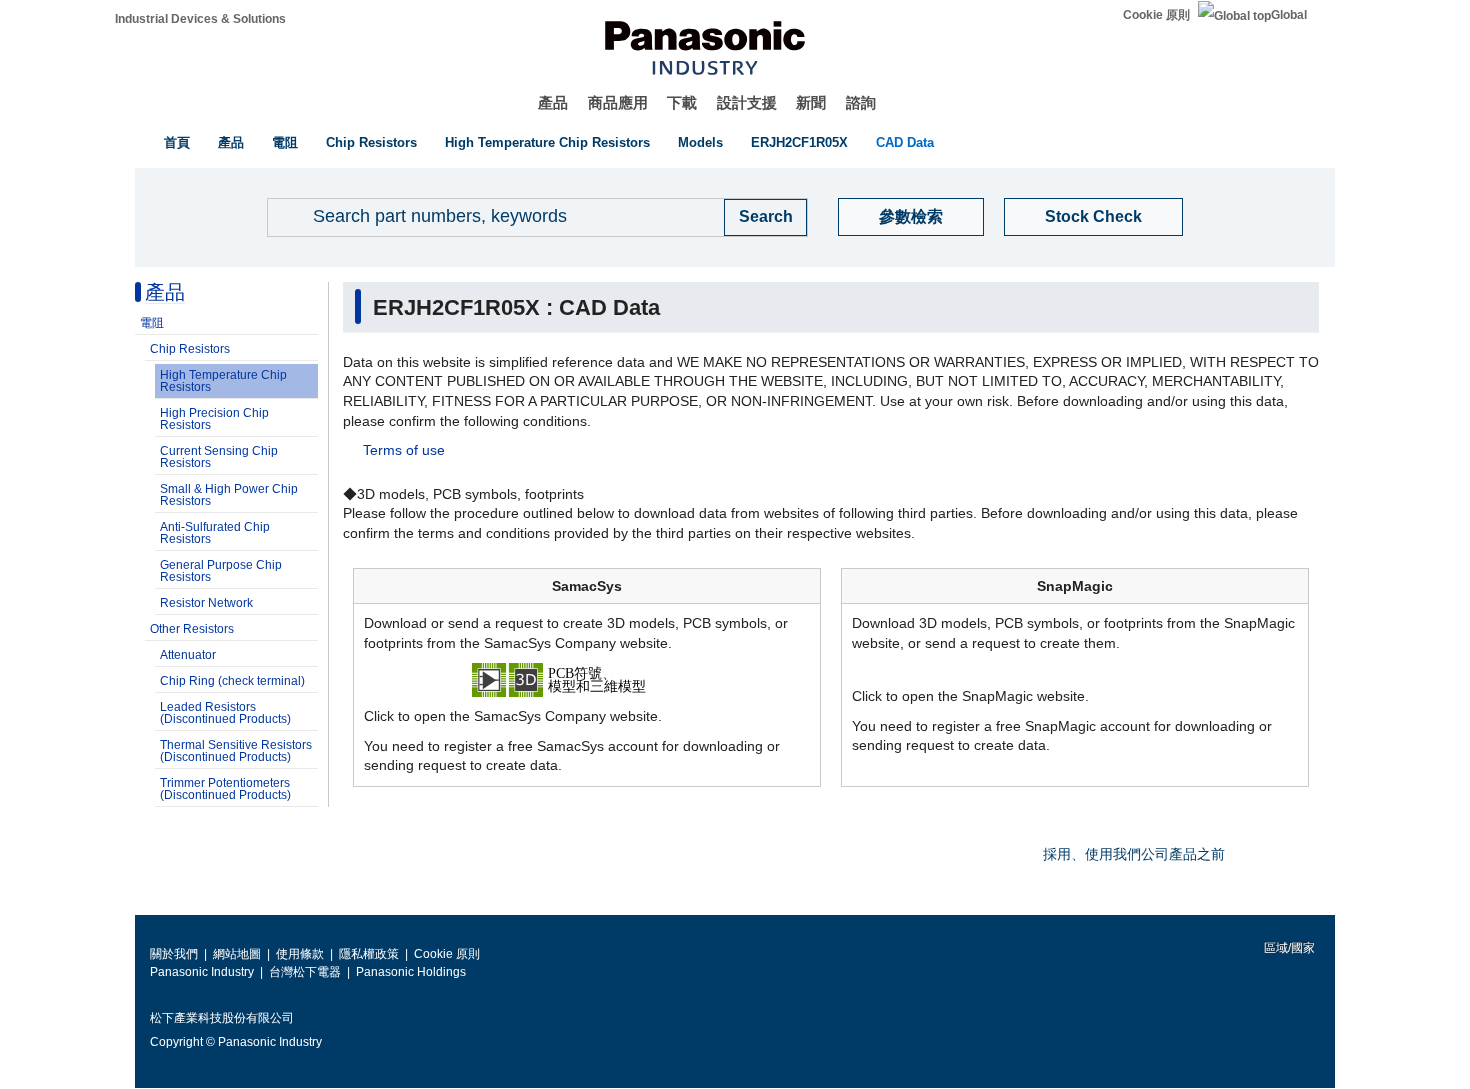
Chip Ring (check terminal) (232, 681)
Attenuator (188, 655)
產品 (553, 102)
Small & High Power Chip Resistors (229, 495)
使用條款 (300, 954)
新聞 (811, 102)
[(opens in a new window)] (587, 679)
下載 (682, 102)
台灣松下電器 (305, 972)
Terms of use (404, 450)
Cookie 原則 (1156, 15)
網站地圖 (237, 954)
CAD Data (905, 142)
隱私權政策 (369, 954)
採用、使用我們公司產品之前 (1134, 854)
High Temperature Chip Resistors (547, 142)
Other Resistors (192, 629)
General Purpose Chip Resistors (221, 571)
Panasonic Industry (202, 972)
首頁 (177, 142)
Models (700, 142)
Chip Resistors (371, 142)
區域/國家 (1288, 948)
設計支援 (747, 102)
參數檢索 (911, 216)
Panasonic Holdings (411, 972)
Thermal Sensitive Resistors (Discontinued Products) (236, 751)
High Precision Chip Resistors (214, 419)
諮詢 (861, 102)
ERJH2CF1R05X (799, 142)
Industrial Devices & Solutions (200, 19)
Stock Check (1093, 216)
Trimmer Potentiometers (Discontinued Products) (225, 789)
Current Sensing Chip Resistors (219, 457)
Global (1289, 15)
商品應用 (618, 102)
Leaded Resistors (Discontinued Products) (225, 713)
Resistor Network (206, 603)
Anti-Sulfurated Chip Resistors (215, 533)
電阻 (285, 142)
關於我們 (174, 954)
